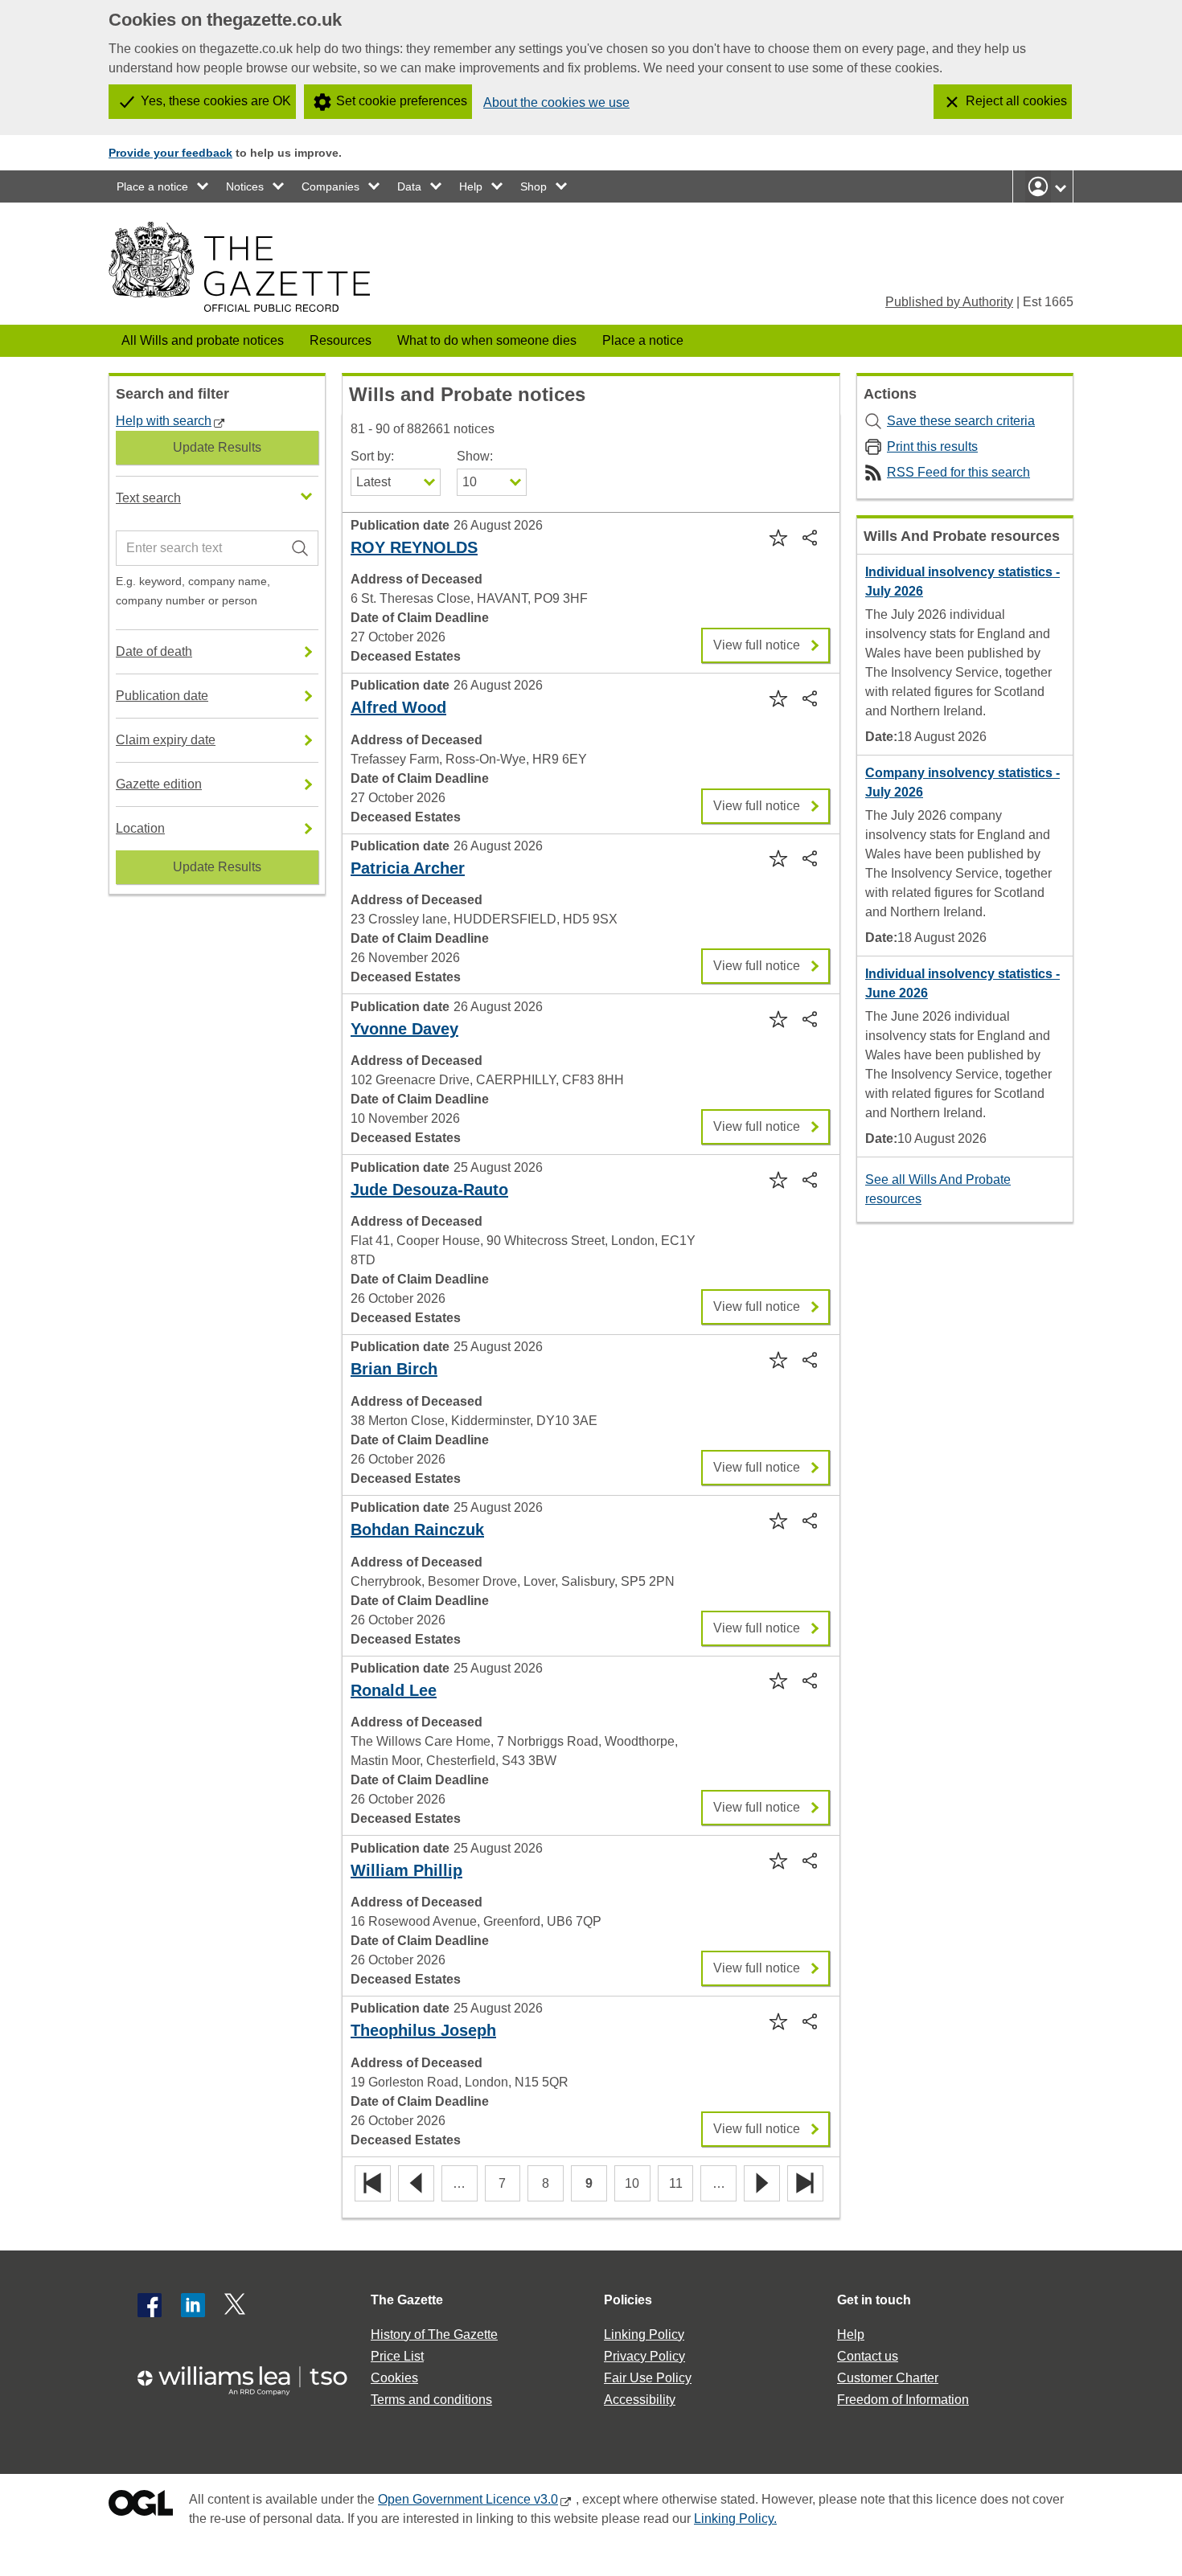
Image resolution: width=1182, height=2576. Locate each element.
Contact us (868, 2356)
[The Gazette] (239, 267)
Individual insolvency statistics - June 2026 (962, 983)
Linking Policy (644, 2334)
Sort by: (372, 456)
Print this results (932, 446)
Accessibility (640, 2400)
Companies (330, 186)
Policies (628, 2300)
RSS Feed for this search (958, 472)
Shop (534, 186)
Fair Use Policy (648, 2378)
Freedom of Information (903, 2400)
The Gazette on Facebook (150, 2305)
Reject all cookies (1016, 101)
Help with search (164, 421)
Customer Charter (888, 2378)
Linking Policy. (735, 2519)
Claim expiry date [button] (166, 740)
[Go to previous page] (416, 2184)
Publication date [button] (162, 696)
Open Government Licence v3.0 (468, 2499)
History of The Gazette (434, 2334)
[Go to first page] (373, 2184)
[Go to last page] (805, 2184)
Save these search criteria (961, 421)
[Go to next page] (762, 2184)
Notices (245, 186)
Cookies (394, 2378)
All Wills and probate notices (203, 340)
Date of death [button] (154, 651)
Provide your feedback (170, 153)
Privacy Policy (644, 2356)
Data (409, 186)
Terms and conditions (431, 2400)
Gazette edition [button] (159, 784)
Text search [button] (148, 498)
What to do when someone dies (487, 340)
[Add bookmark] (777, 537)
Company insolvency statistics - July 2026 (962, 782)
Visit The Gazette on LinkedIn (193, 2305)
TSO (252, 2375)
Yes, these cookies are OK (216, 101)
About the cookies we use (556, 102)
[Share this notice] (812, 537)
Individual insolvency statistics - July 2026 (962, 582)
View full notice (757, 640)
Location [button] (140, 828)
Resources (341, 340)
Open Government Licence (141, 2506)
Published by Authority (949, 302)
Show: (475, 456)
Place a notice (152, 186)
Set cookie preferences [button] (402, 101)
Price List (397, 2356)
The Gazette (407, 2300)
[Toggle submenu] (203, 186)
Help (471, 186)
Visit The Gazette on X (236, 2305)
